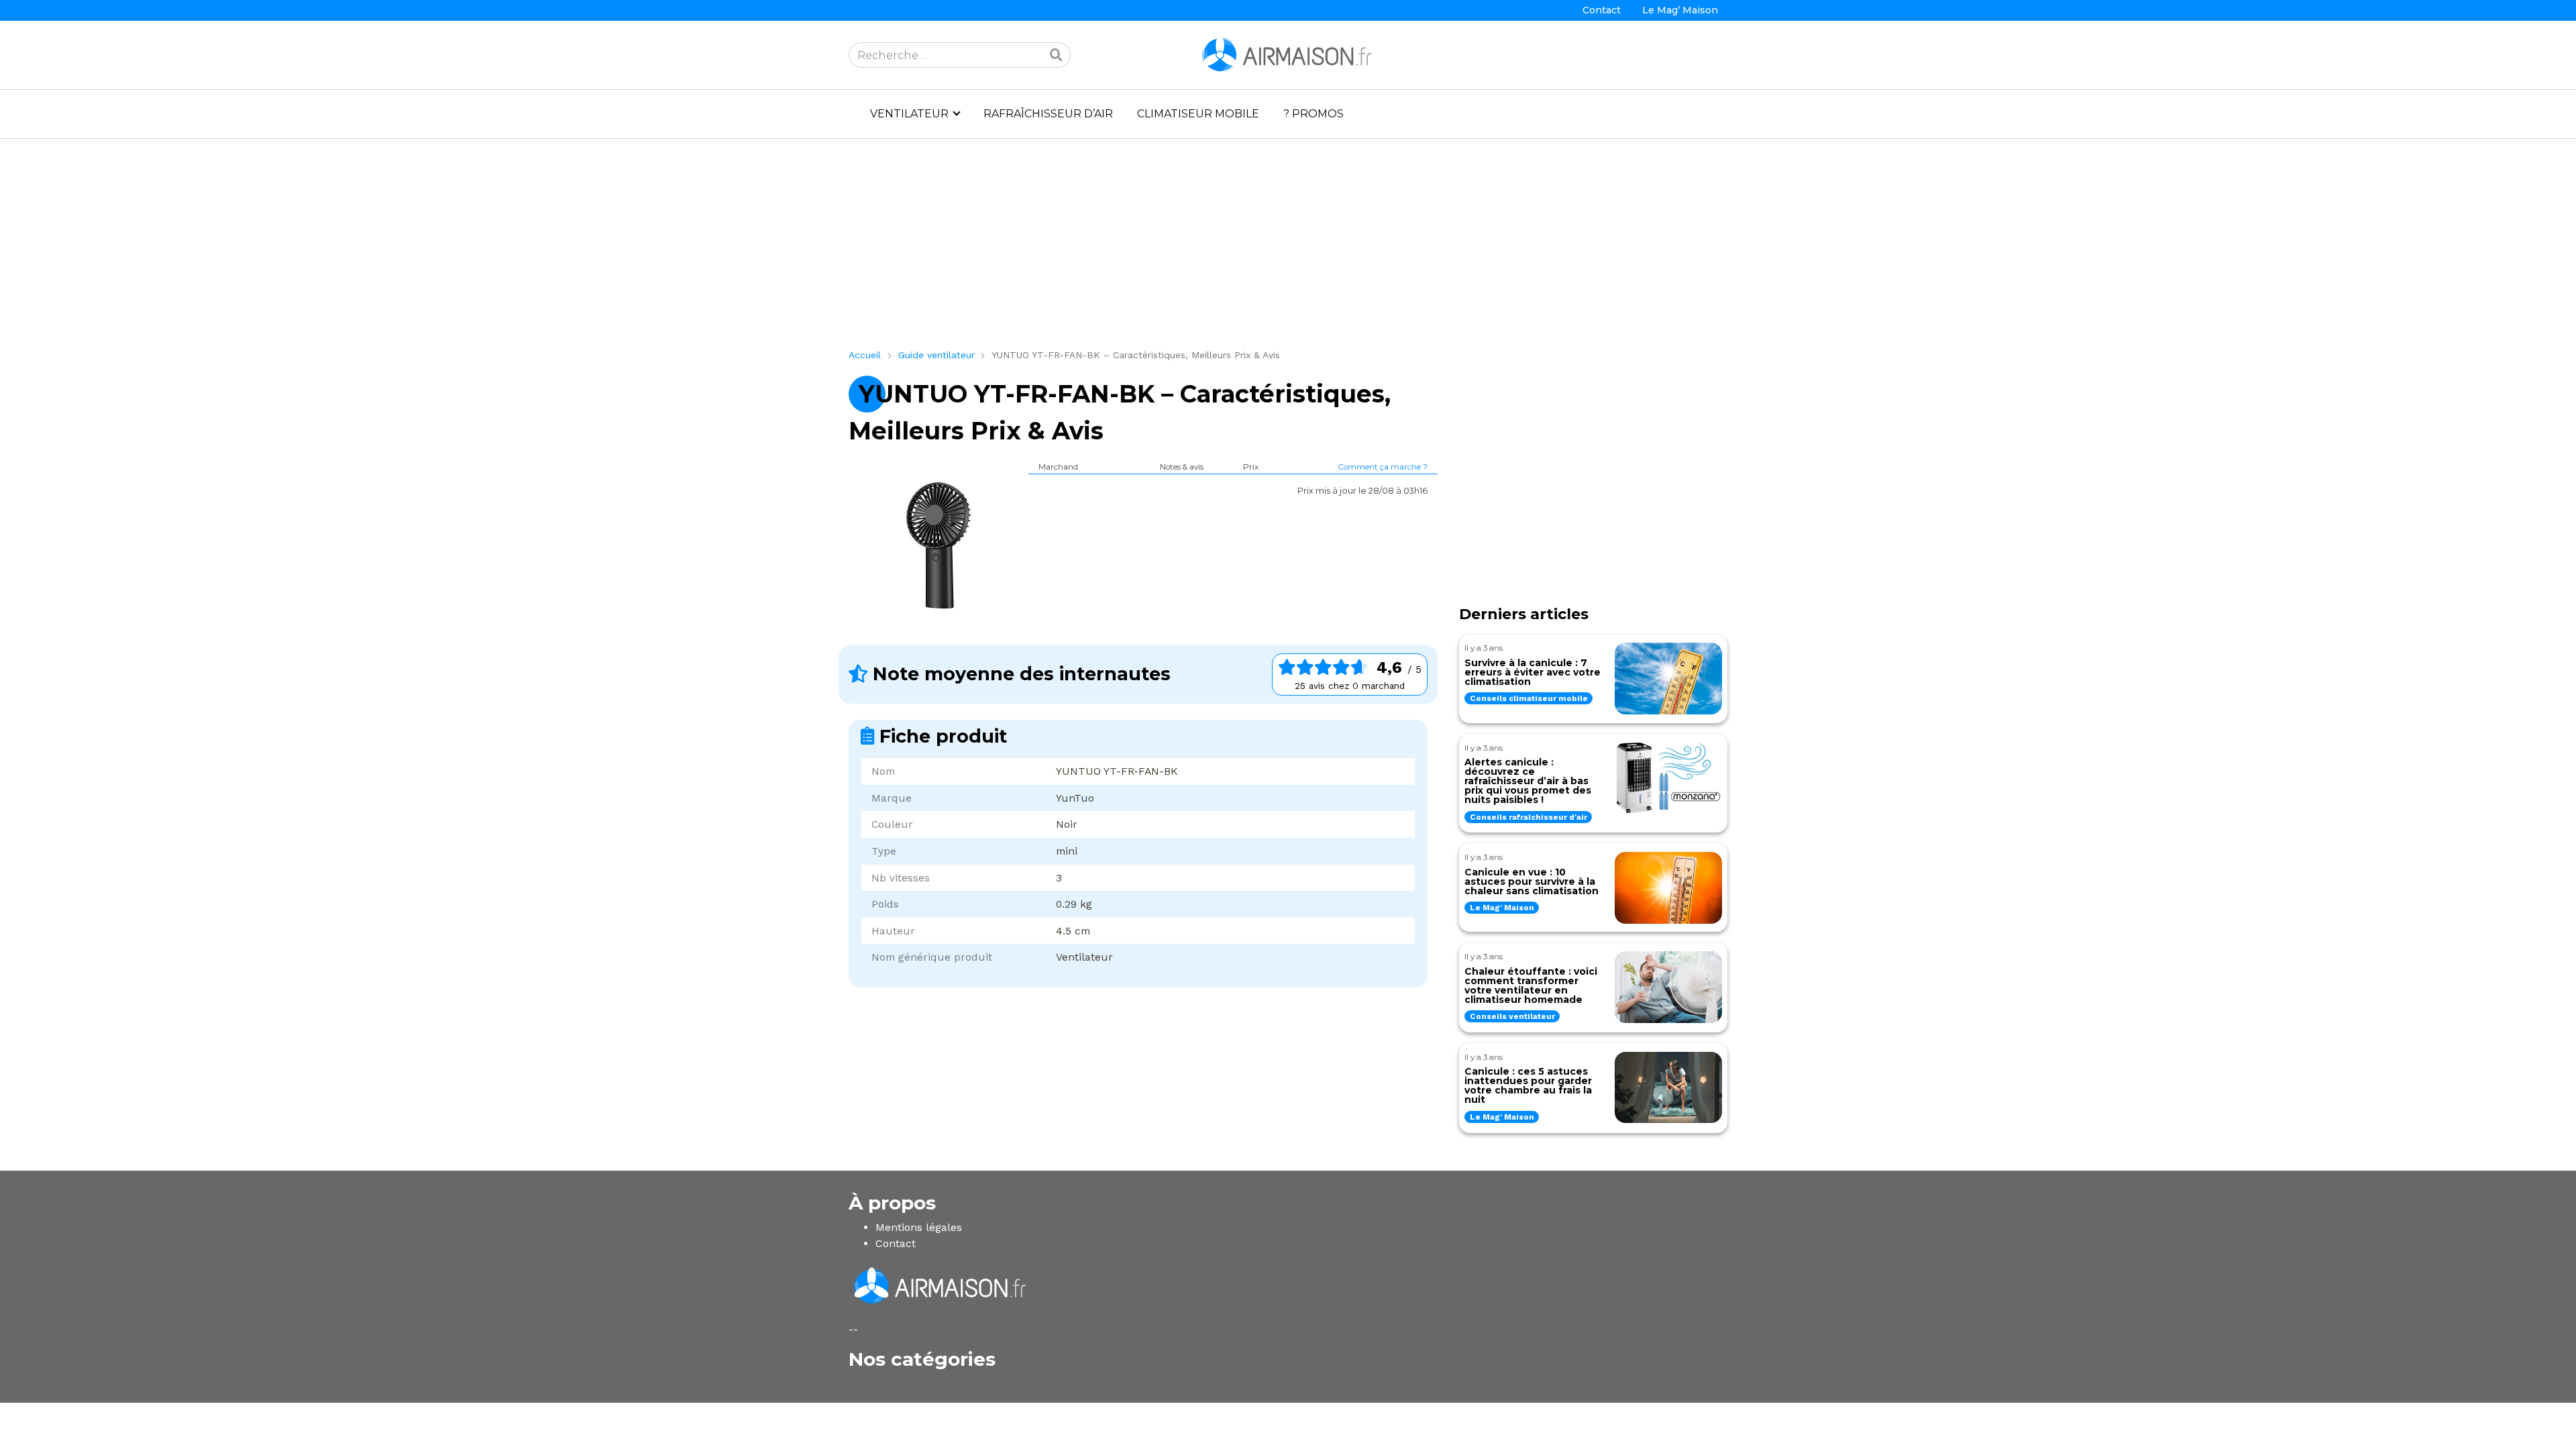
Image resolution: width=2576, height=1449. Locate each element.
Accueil (865, 355)
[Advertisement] (1251, 249)
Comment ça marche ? (1383, 467)
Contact (1602, 10)
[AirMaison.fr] (1288, 54)
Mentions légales (919, 1227)
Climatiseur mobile (1198, 114)
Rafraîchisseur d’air (1048, 114)
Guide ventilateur (936, 355)
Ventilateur (909, 114)
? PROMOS (1313, 114)
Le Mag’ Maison (1680, 10)
